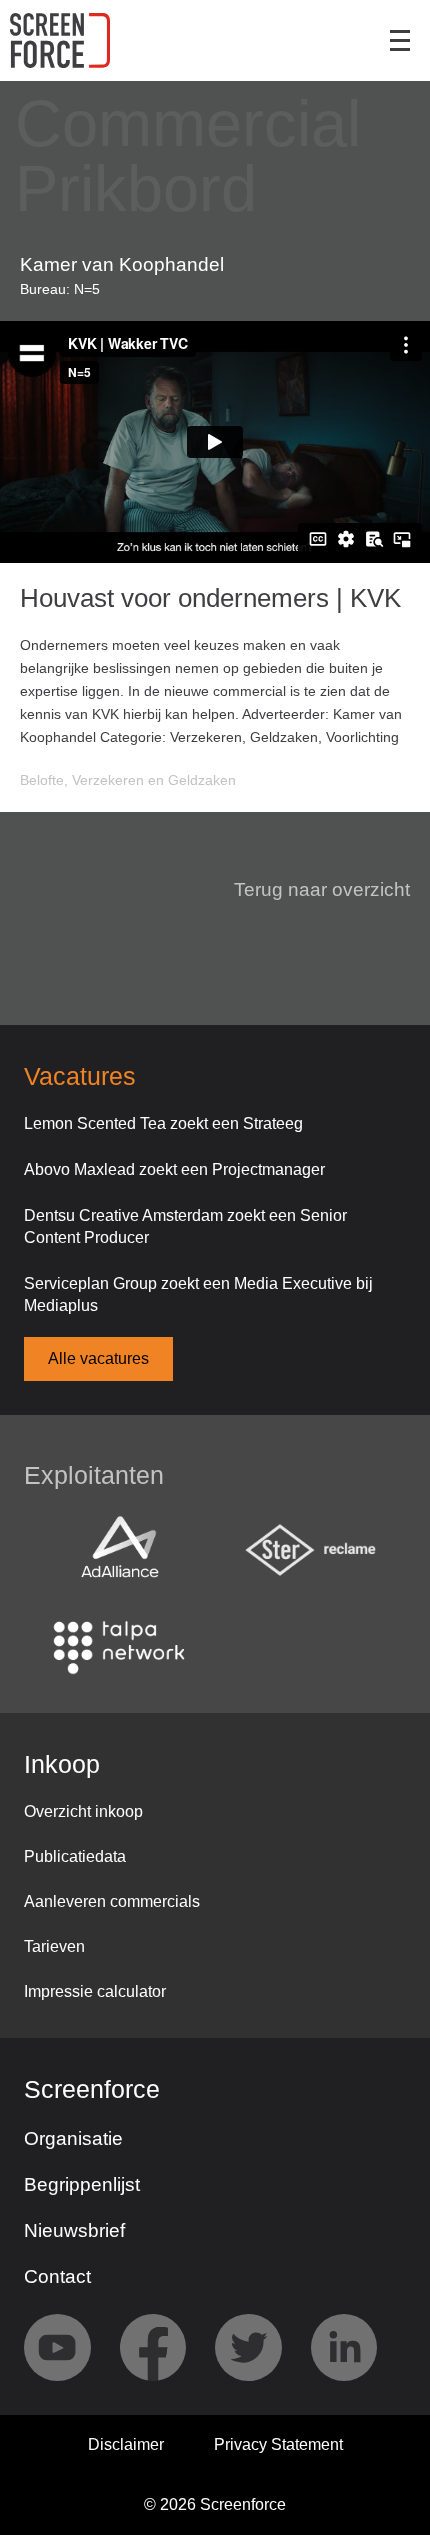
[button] (310, 890)
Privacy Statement (278, 2444)
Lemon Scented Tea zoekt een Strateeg (163, 1123)
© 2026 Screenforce (215, 2504)
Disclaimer (126, 2444)
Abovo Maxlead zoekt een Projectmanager (174, 1169)
